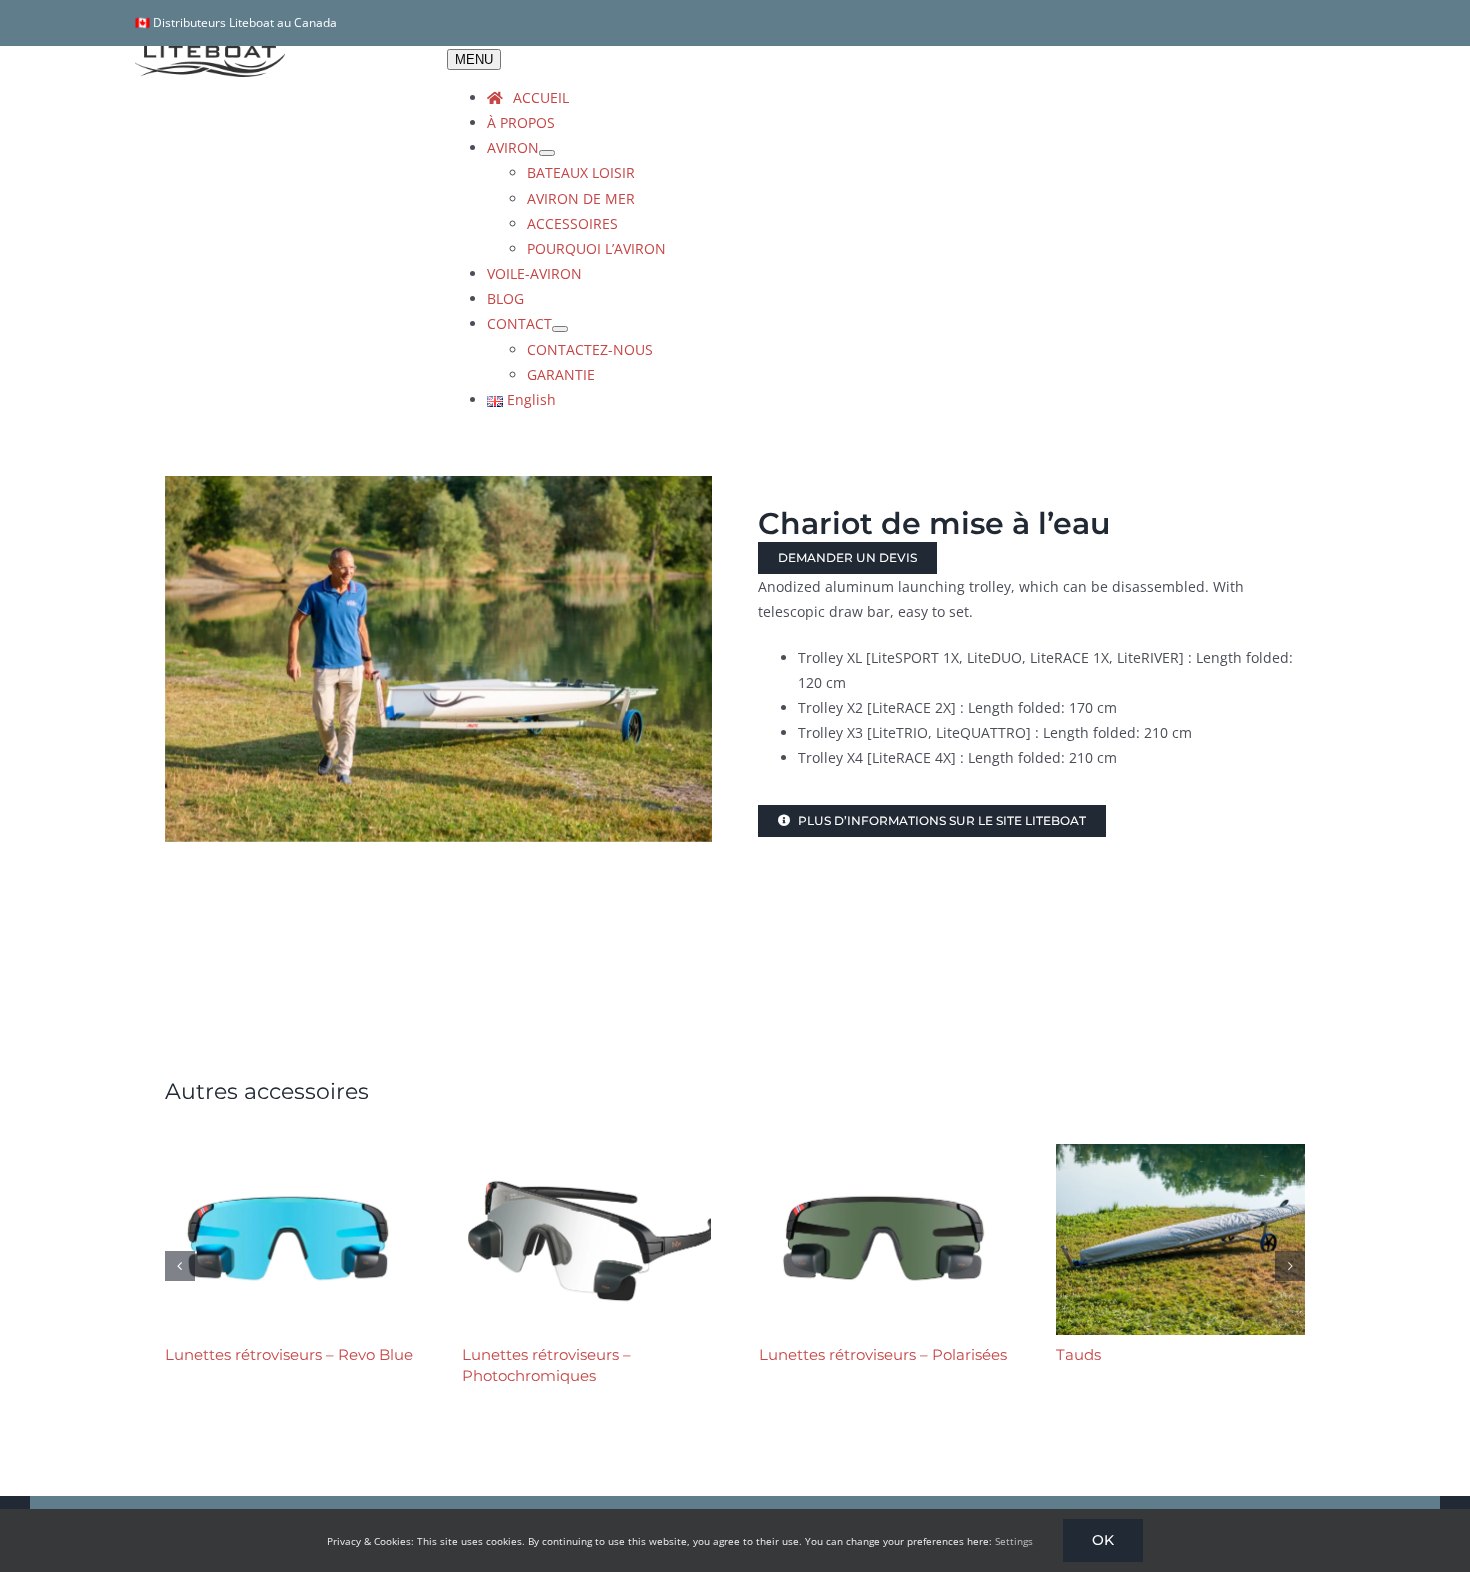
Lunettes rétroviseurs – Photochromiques (546, 1364)
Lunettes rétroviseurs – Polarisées (883, 1354)
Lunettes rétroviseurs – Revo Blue (289, 1354)
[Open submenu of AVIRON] (547, 153)
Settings (1014, 1541)
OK (1103, 1540)
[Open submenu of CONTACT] (560, 329)
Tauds (1078, 1354)
